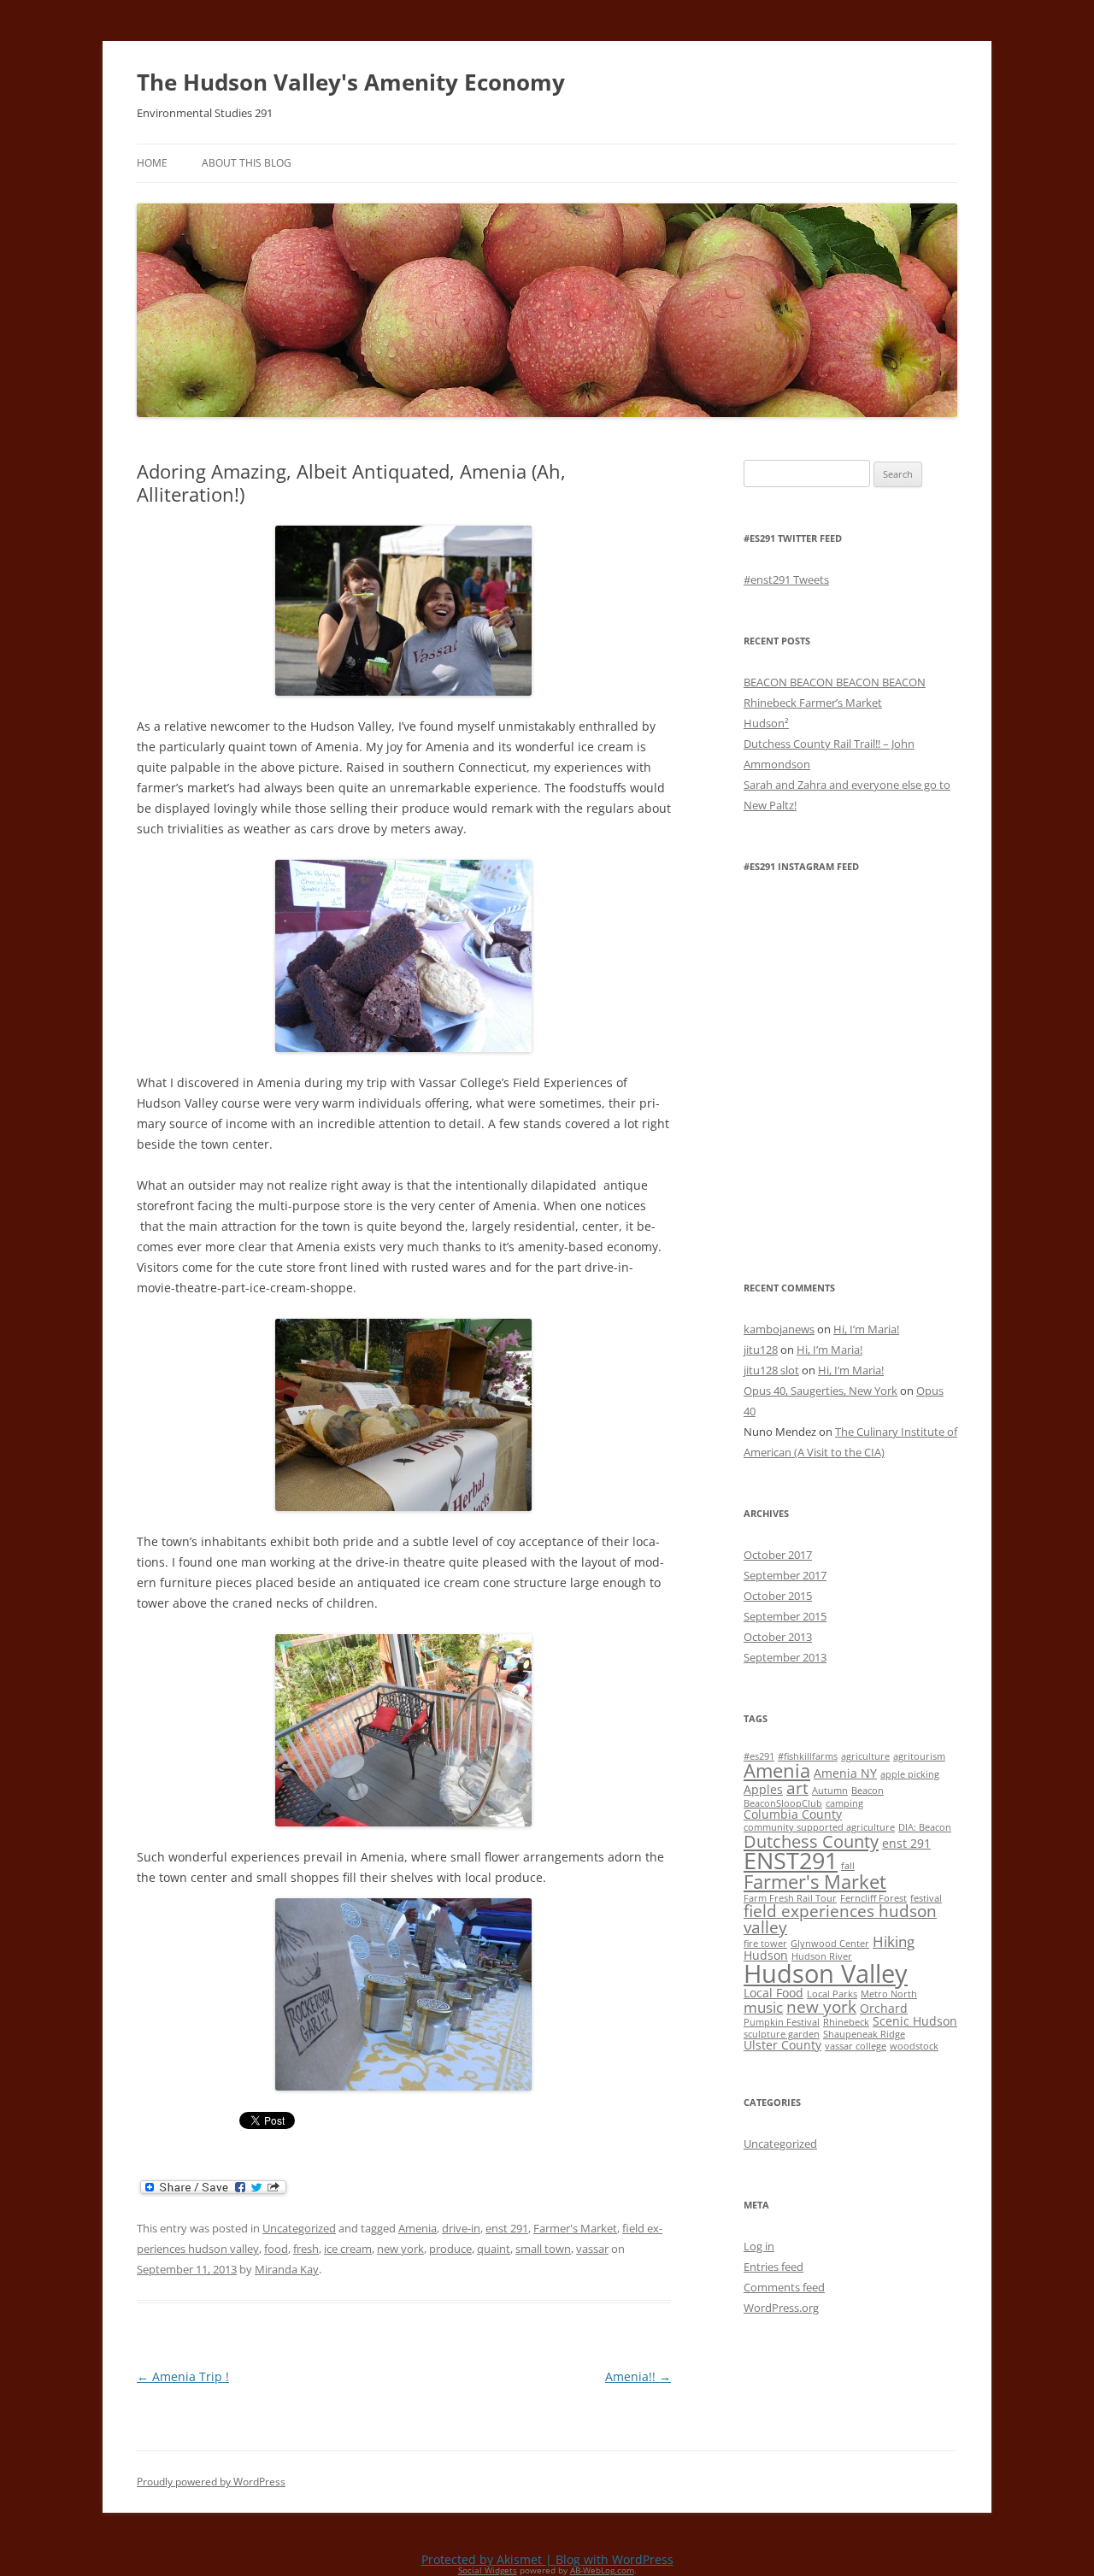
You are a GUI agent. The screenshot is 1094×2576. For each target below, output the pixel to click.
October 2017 (778, 1555)
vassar (592, 2249)
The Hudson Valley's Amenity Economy (351, 82)
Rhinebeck (846, 2022)
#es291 (759, 1756)
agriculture (865, 1756)
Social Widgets (488, 2570)
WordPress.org (781, 2308)
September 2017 (785, 1575)
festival (926, 1898)
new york (400, 2249)
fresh (306, 2249)
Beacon (868, 1791)
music (763, 2007)
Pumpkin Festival (782, 2022)
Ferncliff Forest (873, 1898)
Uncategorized (299, 2228)
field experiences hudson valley (840, 1919)
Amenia (418, 2228)
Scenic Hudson (915, 2021)
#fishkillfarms (808, 1756)
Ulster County (782, 2045)
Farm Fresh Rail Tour (790, 1898)
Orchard (884, 2008)
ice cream (348, 2249)
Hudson (766, 1955)
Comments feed (784, 2287)
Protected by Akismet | (488, 2559)
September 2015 (785, 1616)
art (797, 1788)
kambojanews (779, 1329)
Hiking (894, 1941)
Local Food (773, 1993)
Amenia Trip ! (183, 2376)
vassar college (856, 2046)
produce (450, 2249)
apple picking (910, 1774)
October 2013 (778, 1637)
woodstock (914, 2046)
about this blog (247, 163)
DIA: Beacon (925, 1827)
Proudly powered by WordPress (211, 2482)
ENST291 (791, 1860)
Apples (763, 1789)
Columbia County (793, 1814)
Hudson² (766, 723)
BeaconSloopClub (783, 1803)
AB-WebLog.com (602, 2570)
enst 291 (507, 2228)
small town (543, 2249)
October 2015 (778, 1596)
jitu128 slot (771, 1370)
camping (844, 1803)
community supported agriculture (819, 1827)
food (276, 2249)
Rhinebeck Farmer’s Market (813, 703)
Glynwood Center (830, 1944)
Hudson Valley (826, 1973)
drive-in (461, 2228)
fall (848, 1866)
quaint (494, 2249)
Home (152, 163)
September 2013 (785, 1657)
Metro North (889, 1994)
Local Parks (832, 1994)
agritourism (919, 1756)
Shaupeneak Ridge (864, 2034)
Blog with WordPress (615, 2559)
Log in (759, 2246)
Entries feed (773, 2267)
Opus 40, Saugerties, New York (820, 1391)
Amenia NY (845, 1773)
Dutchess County (811, 1841)
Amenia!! (638, 2376)
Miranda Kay (287, 2269)
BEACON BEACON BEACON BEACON (835, 682)
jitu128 (761, 1350)
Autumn (830, 1791)
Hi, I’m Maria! (866, 1329)
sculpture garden (782, 2034)
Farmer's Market (575, 2228)
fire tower (765, 1944)
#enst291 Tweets (786, 579)
